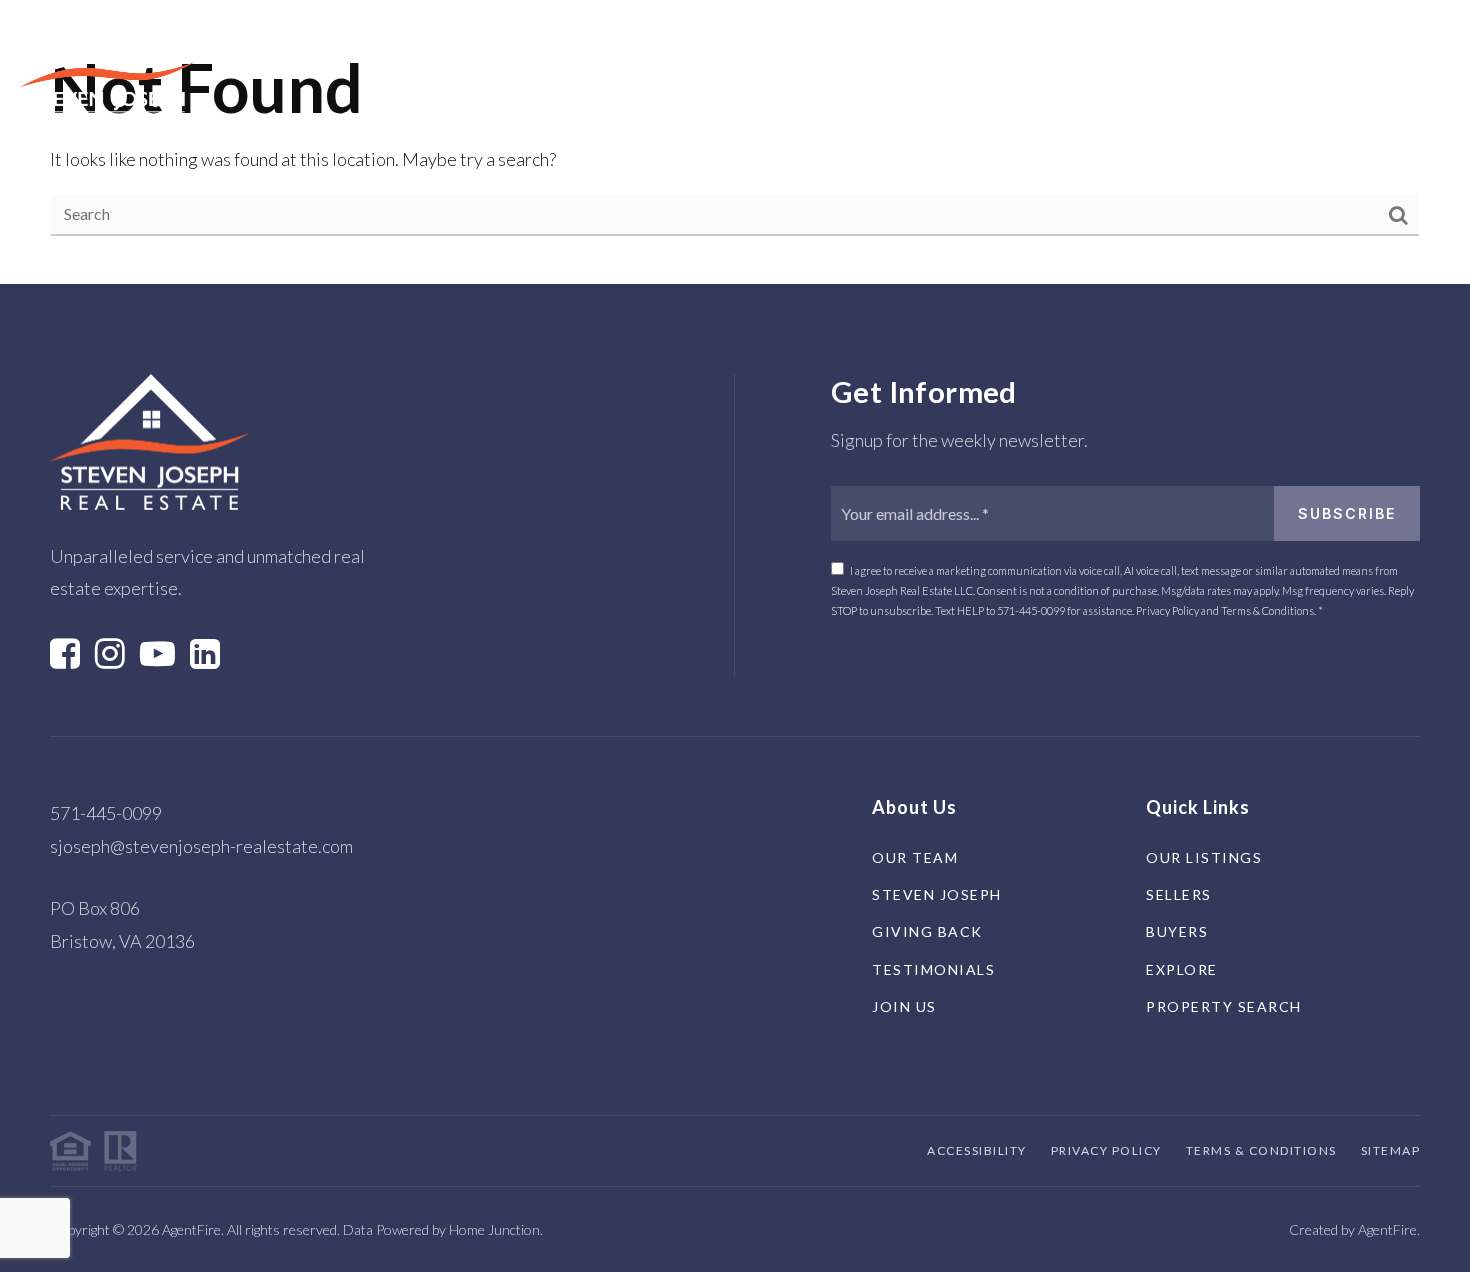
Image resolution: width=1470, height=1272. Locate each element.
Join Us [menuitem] (904, 1006)
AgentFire (1387, 1229)
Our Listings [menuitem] (1204, 857)
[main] (735, 142)
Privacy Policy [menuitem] (1106, 1150)
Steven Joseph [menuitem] (937, 894)
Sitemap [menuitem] (1391, 1150)
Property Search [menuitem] (1224, 1006)
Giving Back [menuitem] (927, 931)
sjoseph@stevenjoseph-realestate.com (201, 846)
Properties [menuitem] (444, 69)
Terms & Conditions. (1268, 610)
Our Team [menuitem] (915, 857)
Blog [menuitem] (952, 69)
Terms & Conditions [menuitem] (1261, 1150)
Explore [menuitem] (773, 69)
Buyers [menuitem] (669, 69)
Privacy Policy (1168, 610)
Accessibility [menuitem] (977, 1150)
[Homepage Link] (107, 67)
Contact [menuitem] (1039, 69)
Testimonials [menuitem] (933, 969)
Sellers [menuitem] (567, 69)
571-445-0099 (1031, 610)
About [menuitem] (864, 69)
